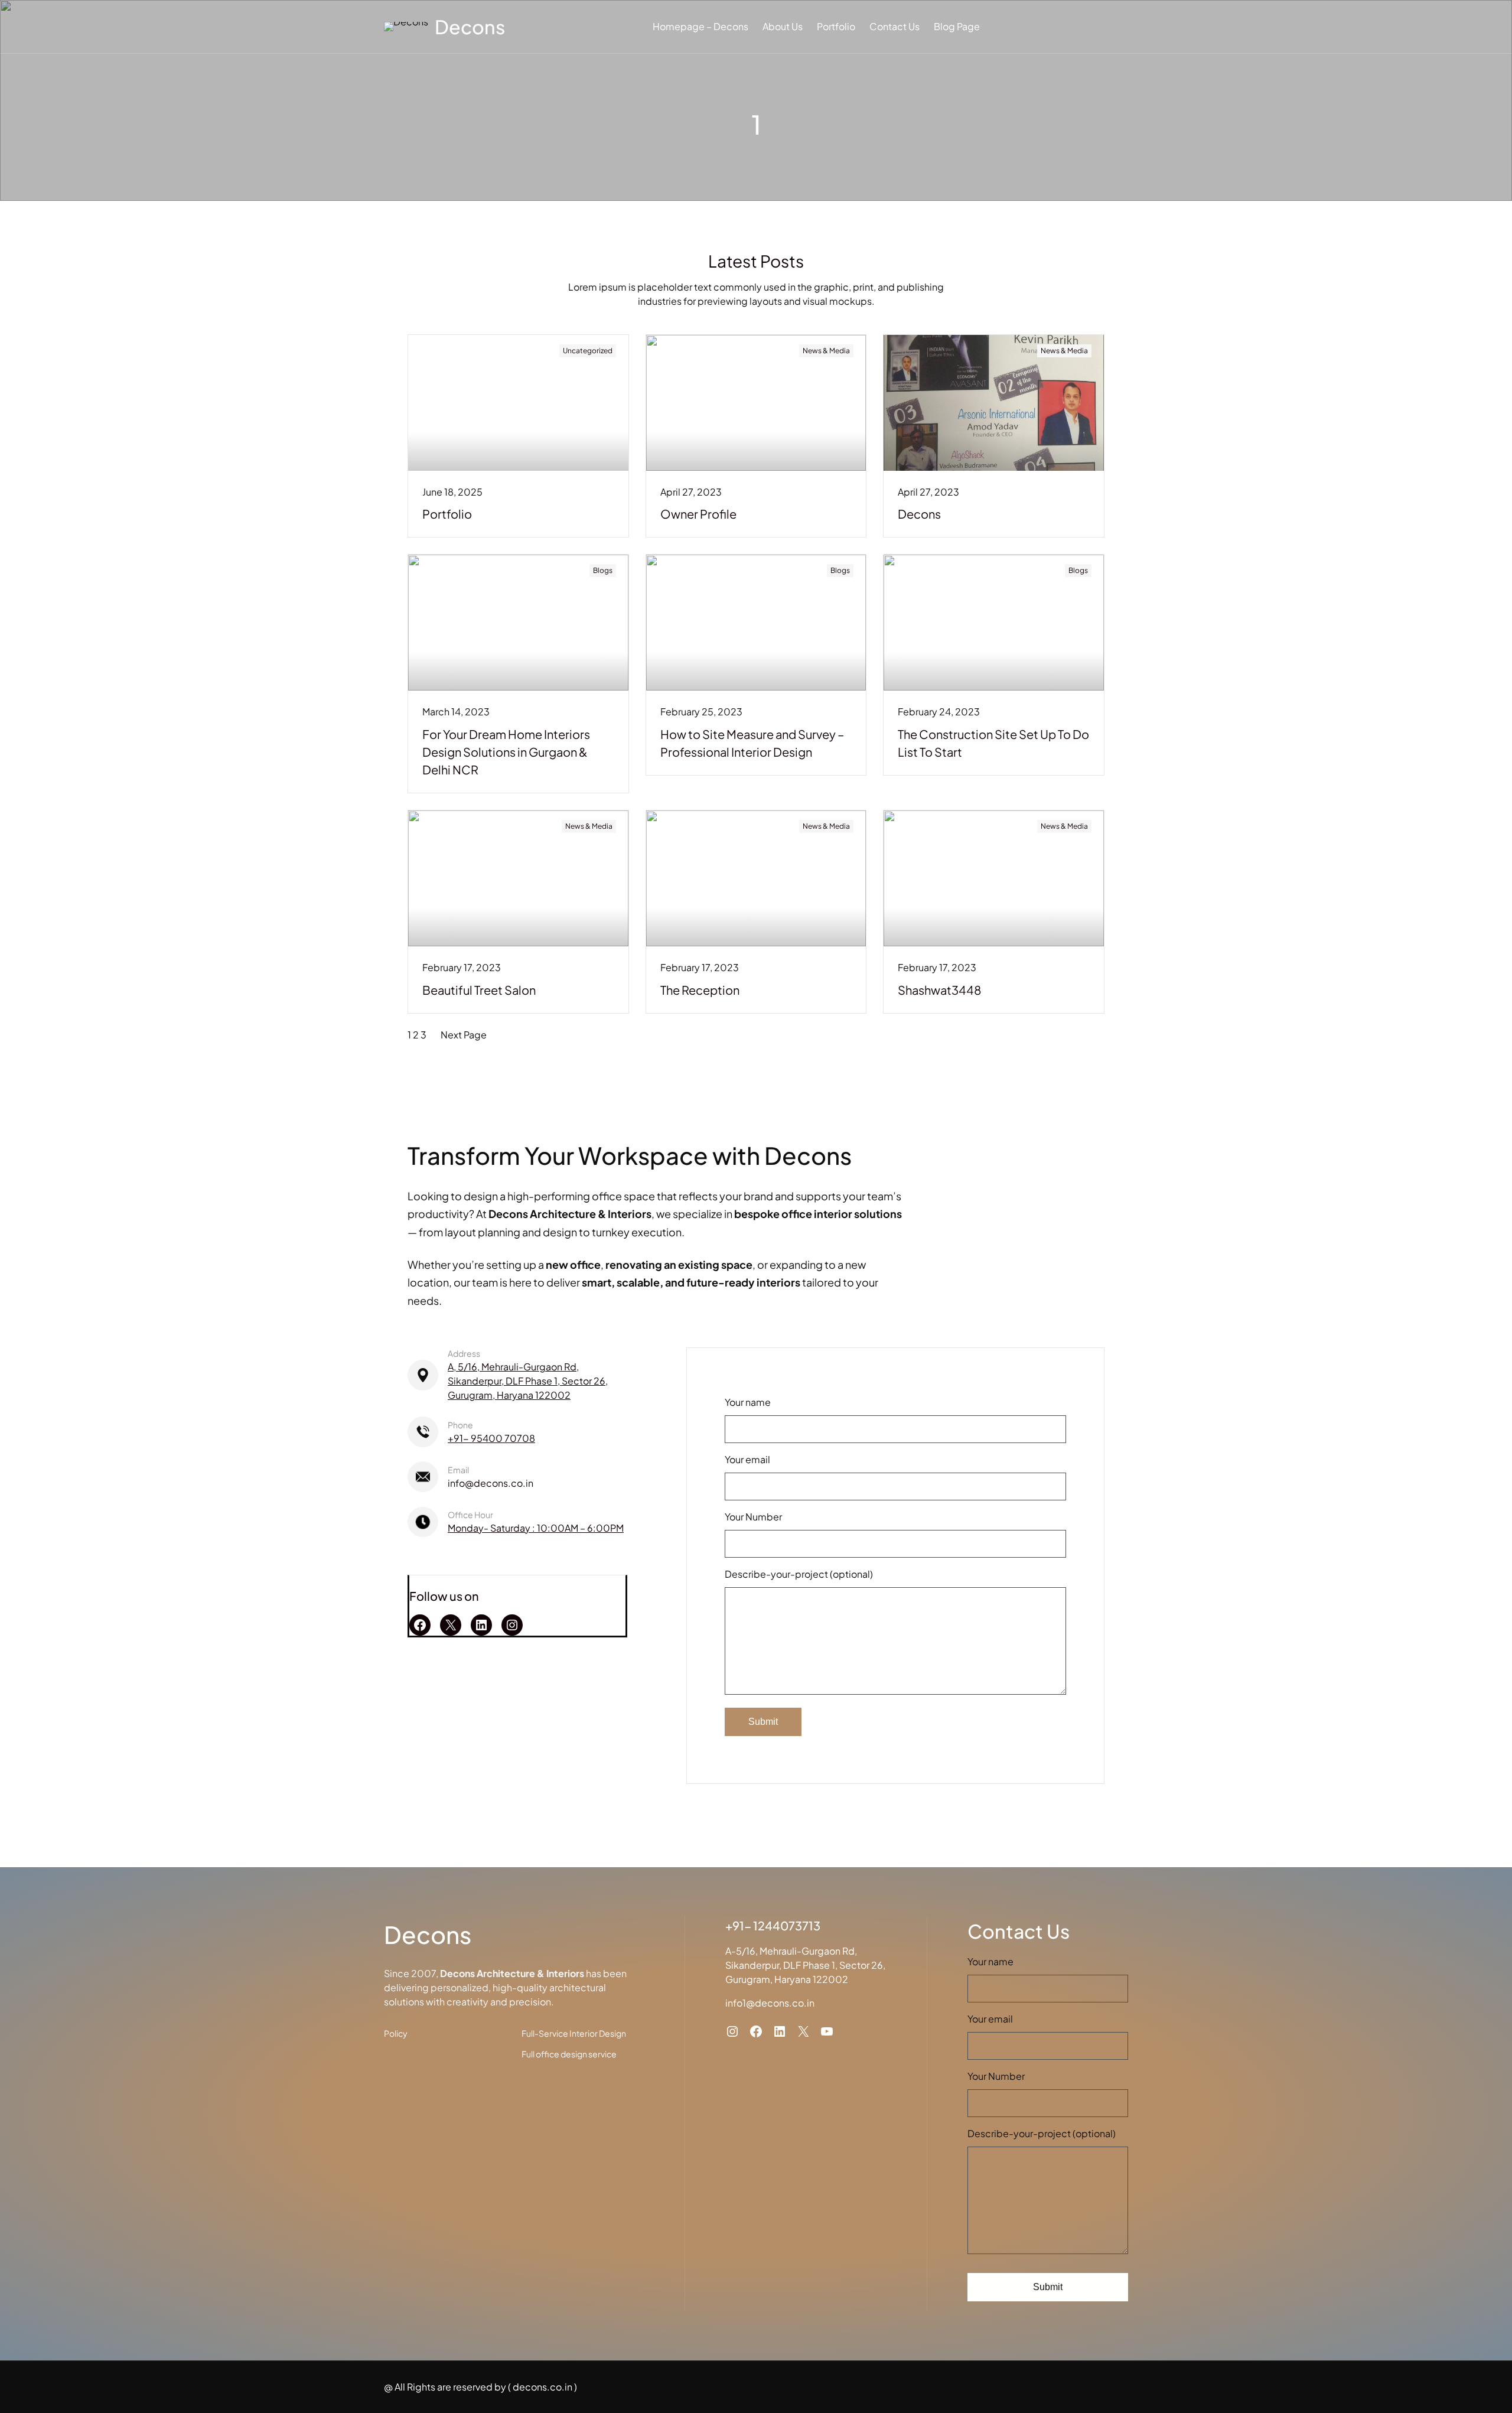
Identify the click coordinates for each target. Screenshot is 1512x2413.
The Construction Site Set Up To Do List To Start (993, 743)
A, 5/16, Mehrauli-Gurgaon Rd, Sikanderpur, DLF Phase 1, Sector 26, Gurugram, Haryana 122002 (528, 1381)
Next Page (464, 1035)
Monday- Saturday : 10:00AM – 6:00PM (536, 1528)
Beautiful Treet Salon (479, 990)
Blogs (603, 570)
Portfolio (447, 514)
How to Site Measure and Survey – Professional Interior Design (752, 743)
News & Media (826, 351)
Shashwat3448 (940, 990)
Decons (470, 27)
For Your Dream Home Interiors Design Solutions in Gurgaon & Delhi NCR (506, 752)
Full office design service (569, 2054)
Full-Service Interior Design (574, 2033)
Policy (396, 2033)
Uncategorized (588, 351)
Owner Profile (698, 514)
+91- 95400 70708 (491, 1438)
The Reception (700, 990)
